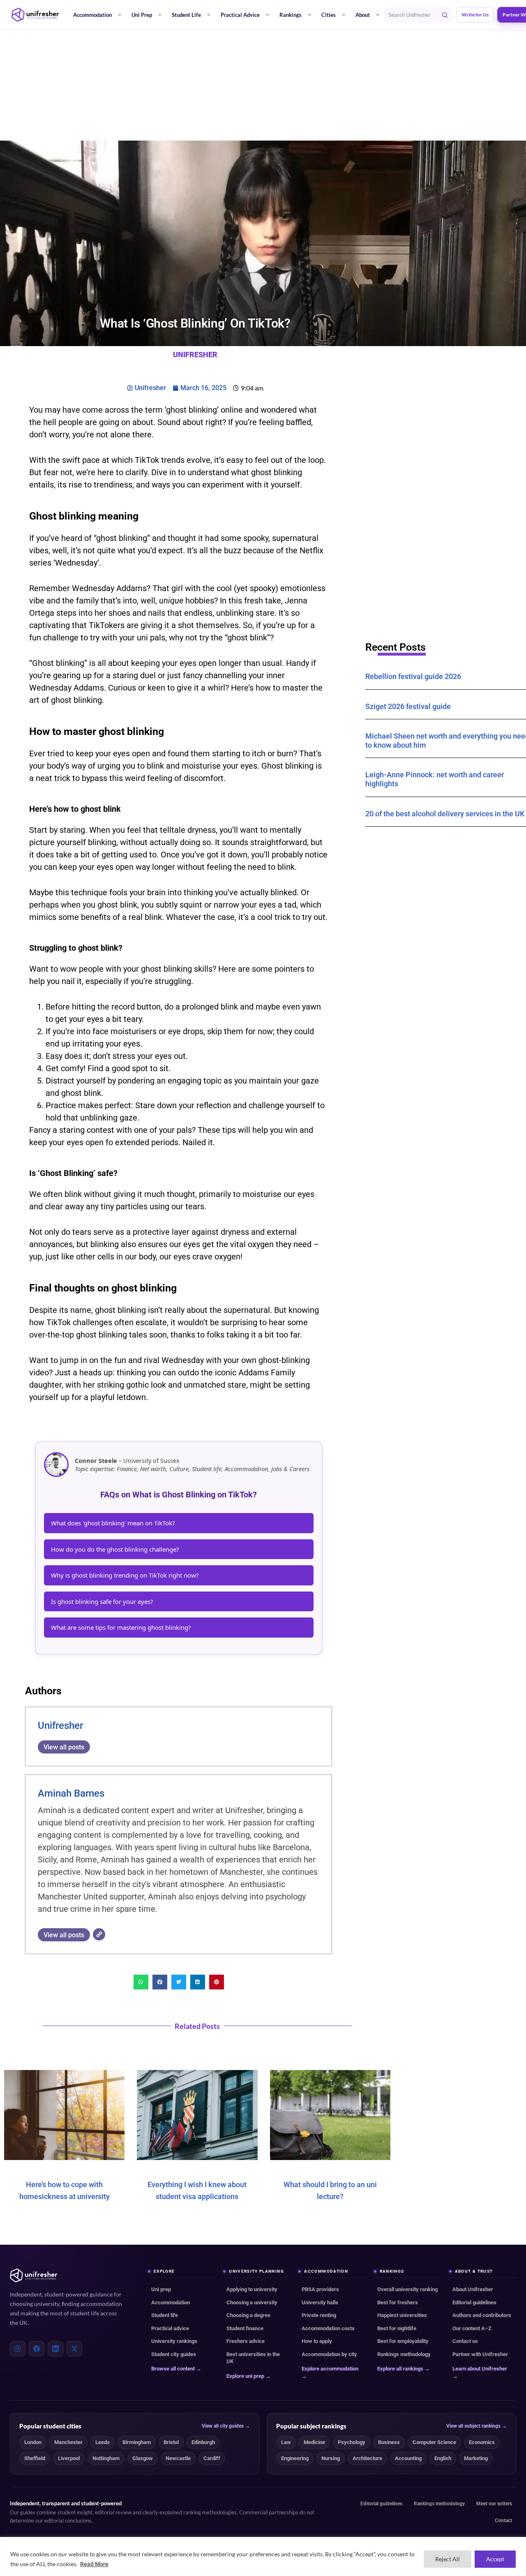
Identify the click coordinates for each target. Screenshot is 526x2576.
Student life (165, 2315)
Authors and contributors (482, 2315)
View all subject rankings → (476, 2426)
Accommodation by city (329, 2354)
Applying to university (252, 2289)
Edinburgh (203, 2442)
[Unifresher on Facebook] (37, 2349)
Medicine (314, 2442)
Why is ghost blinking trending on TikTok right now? (125, 1575)
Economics (482, 2442)
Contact (503, 2521)
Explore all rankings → (404, 2369)
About (363, 15)
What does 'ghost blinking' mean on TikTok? (113, 1523)
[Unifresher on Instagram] (18, 2349)
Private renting (319, 2315)
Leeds (103, 2442)
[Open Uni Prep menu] (160, 15)
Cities (329, 15)
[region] (263, 2556)
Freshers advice (246, 2341)
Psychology (352, 2442)
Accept (495, 2559)
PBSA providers (320, 2289)
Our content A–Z (472, 2328)
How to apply (317, 2341)
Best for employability (403, 2341)
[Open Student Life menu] (209, 15)
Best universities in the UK (253, 2358)
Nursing (331, 2458)
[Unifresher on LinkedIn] (55, 2349)
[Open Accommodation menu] (120, 15)
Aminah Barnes (71, 1793)
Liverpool (69, 2458)
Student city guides (174, 2354)
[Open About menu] (378, 15)
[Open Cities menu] (344, 15)
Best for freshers (398, 2302)
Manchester (68, 2442)
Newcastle (178, 2458)
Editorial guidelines (474, 2302)
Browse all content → (176, 2369)
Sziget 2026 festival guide (408, 706)
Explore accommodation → (330, 2372)
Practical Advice (240, 15)
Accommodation (92, 15)
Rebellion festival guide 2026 (413, 676)
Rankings (291, 15)
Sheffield (35, 2458)
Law (286, 2442)
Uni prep (161, 2289)
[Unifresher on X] (74, 2349)
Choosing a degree (248, 2315)
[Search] (445, 15)
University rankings (174, 2341)
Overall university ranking (407, 2289)
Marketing (476, 2458)
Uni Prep (142, 15)
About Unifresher (473, 2289)
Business (389, 2442)
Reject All (448, 2559)
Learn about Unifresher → (480, 2372)
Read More (94, 2564)
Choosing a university (252, 2302)
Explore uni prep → (249, 2376)
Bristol (171, 2442)
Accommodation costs (328, 2328)
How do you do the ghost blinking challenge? (115, 1549)
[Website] (99, 1934)
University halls (320, 2302)
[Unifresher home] (34, 2276)
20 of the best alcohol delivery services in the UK (445, 814)
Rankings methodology (404, 2354)
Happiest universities (402, 2315)
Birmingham (137, 2442)
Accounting (408, 2458)
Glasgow (143, 2458)
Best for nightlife (397, 2328)
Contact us (465, 2341)
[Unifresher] (35, 15)
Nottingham (106, 2458)
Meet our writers (494, 2504)
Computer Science (434, 2442)
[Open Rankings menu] (309, 15)
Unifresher (60, 1726)
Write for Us (475, 15)
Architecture (367, 2458)
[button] (141, 1982)
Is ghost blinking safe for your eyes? (102, 1601)
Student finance (245, 2328)
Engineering (295, 2458)
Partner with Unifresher (480, 2354)
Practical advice (170, 2328)
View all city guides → (226, 2426)
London (33, 2442)
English (443, 2458)
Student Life (186, 15)
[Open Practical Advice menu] (268, 15)
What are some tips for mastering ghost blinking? (121, 1627)
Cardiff (212, 2458)
